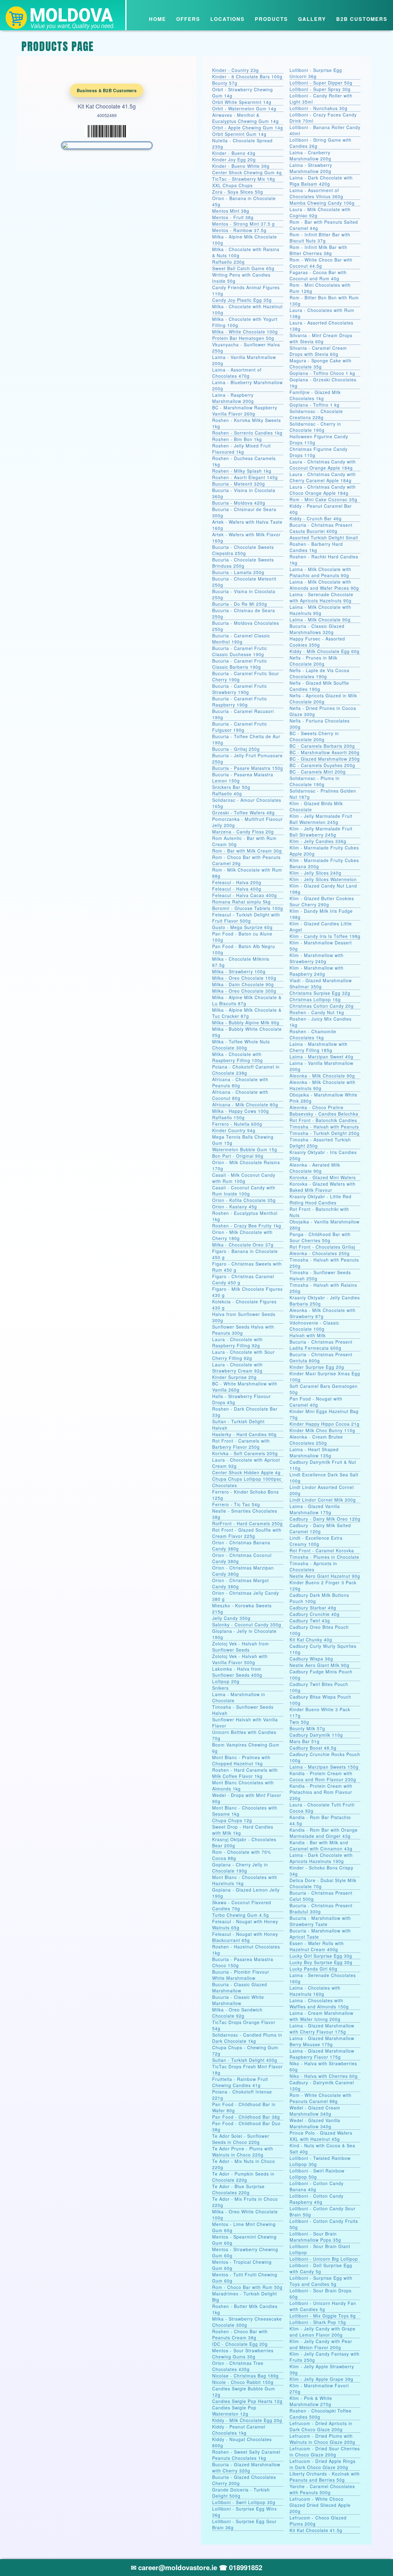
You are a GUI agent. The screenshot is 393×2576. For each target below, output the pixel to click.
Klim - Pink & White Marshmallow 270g (311, 2401)
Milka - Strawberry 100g (239, 971)
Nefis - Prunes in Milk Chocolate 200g (313, 661)
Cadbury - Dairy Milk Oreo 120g (325, 1519)
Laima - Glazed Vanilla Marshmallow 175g (315, 1509)
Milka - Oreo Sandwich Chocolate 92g (237, 2013)
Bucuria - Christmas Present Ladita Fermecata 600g (321, 1345)
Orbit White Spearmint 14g (242, 102)
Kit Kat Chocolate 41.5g (316, 2530)
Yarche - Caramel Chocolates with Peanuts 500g (322, 2489)
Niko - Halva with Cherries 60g (324, 2076)
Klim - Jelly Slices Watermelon (323, 879)
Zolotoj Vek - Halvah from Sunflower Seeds (241, 1647)
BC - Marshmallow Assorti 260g (325, 752)
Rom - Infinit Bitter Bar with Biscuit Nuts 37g (320, 238)
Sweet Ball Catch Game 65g (243, 268)
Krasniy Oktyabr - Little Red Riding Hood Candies (321, 1199)
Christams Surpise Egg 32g (320, 993)
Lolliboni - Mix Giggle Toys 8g (323, 2316)
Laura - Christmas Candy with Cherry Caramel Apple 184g (323, 477)
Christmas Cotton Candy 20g (322, 1006)
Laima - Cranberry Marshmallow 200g (310, 156)
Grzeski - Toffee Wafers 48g (243, 813)
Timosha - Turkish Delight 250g (325, 1133)
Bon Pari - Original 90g (238, 1156)
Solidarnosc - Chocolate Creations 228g (316, 414)
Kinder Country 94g (234, 1130)
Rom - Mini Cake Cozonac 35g (323, 499)
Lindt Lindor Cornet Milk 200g (323, 1500)
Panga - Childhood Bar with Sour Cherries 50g (320, 1237)
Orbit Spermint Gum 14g (239, 134)
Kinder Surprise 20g (234, 1377)
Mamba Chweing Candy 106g (322, 203)
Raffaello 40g (227, 794)
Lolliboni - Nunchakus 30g (319, 108)
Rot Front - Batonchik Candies (323, 1120)
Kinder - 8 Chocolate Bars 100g (247, 77)
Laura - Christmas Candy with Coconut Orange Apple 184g (323, 465)
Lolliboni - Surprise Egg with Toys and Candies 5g (321, 2281)
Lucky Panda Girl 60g (313, 1969)
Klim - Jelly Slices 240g (315, 873)
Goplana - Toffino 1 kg (315, 405)
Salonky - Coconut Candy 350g (247, 1625)
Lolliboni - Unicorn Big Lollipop (324, 2259)
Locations (228, 19)
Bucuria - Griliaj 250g (236, 749)
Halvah (220, 1428)
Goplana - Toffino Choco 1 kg (322, 373)
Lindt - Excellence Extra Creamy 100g (316, 1541)
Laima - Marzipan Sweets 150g (324, 1767)
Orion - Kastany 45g (235, 1207)
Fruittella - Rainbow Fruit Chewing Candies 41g (240, 2082)
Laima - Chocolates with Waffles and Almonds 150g (319, 2003)
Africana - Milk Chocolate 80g (245, 1105)
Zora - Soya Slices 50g (238, 192)
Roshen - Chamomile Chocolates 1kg (313, 1034)
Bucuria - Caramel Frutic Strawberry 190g (240, 689)
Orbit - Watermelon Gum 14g (244, 108)
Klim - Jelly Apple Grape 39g (321, 2379)
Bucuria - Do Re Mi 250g (240, 604)
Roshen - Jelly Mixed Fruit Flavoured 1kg (241, 449)
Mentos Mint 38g (231, 211)
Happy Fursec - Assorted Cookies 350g (317, 642)
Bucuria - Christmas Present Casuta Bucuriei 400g (321, 528)
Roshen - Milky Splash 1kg (242, 471)
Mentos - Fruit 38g (233, 217)
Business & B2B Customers (107, 90)
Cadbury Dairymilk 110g (316, 1735)
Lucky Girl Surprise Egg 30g (321, 1956)
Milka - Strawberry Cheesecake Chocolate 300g (247, 2322)
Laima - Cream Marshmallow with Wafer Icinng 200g (321, 2016)
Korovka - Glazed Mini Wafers (323, 1177)
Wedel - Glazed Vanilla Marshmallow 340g (315, 2123)
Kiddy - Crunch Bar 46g (316, 518)
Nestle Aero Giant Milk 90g (319, 1665)
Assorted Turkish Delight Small (324, 538)
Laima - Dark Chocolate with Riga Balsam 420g (321, 181)
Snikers (220, 1688)
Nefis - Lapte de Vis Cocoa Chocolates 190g (319, 673)
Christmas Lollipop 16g (315, 999)
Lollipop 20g (226, 1681)
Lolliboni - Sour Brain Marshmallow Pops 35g (315, 2237)
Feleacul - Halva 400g (237, 889)
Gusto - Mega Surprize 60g (242, 927)
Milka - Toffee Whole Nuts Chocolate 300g (241, 1045)
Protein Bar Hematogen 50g (243, 338)
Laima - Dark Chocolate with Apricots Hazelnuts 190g (321, 1858)
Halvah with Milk (308, 1335)
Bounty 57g (225, 83)
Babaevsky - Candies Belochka (324, 1114)
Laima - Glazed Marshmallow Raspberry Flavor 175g (322, 2054)
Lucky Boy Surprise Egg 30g (321, 1962)
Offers (188, 19)
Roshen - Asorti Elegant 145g (245, 477)
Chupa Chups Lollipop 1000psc (247, 1479)
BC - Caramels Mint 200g (318, 772)
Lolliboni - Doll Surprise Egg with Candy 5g (321, 2268)
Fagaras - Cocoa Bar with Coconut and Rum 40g (318, 275)
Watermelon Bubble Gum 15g (245, 1149)
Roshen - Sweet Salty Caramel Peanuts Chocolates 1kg (246, 2455)
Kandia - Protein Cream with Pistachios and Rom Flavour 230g (321, 1792)
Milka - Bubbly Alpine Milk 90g (246, 1022)
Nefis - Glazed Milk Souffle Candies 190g (319, 686)
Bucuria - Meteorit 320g (239, 484)
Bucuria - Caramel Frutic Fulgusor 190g (240, 727)
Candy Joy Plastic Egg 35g (242, 300)
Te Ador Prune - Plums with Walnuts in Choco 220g (243, 2152)
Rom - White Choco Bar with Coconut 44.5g (321, 263)
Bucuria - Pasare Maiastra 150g (248, 768)
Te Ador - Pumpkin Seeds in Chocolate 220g (243, 2177)
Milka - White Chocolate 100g (245, 332)
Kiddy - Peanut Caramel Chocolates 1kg (239, 2430)
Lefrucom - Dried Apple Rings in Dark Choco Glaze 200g (323, 2464)
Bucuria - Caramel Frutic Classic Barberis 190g (240, 664)
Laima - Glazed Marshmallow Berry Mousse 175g (322, 2041)
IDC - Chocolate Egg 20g (240, 2344)
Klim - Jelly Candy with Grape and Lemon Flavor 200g (323, 2332)
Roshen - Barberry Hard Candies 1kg (316, 547)
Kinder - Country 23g (235, 70)
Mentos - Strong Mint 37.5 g (243, 224)
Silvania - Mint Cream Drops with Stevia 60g (321, 338)
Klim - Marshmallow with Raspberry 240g (317, 971)
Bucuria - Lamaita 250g (238, 572)
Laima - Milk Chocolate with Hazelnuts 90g (320, 610)
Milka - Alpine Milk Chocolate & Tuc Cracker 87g (247, 1013)
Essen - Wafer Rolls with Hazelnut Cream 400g (317, 1946)
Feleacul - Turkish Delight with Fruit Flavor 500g (246, 918)
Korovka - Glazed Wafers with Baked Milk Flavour (323, 1187)
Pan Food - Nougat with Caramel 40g (316, 1402)
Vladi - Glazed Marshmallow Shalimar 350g (321, 983)
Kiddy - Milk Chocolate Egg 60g (325, 651)
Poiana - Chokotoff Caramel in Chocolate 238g (246, 1070)
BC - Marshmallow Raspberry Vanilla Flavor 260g (245, 411)
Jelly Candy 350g (231, 1618)
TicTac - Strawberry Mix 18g (244, 179)
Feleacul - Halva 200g (237, 882)
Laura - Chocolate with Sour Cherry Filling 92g (243, 1355)
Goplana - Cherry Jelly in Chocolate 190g (240, 1868)
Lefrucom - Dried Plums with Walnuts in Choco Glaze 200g (322, 2439)
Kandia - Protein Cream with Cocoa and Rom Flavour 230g (323, 1776)
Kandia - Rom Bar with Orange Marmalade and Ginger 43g (324, 1833)
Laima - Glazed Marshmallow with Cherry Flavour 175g (322, 2029)
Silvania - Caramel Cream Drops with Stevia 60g (318, 351)
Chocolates (225, 1485)
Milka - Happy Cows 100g (241, 1111)
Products (271, 19)
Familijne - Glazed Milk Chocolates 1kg (315, 395)
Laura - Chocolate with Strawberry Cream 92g (237, 1368)
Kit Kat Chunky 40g (311, 1640)
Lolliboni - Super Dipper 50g (321, 83)
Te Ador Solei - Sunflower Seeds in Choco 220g (241, 2139)
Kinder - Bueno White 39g (241, 166)
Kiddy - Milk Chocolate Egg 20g (247, 2420)
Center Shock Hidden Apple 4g (246, 1472)
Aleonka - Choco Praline (317, 1107)
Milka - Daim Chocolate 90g (243, 984)
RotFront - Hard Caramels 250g (247, 1523)
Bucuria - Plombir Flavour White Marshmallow (241, 1975)
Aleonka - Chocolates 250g (320, 1253)
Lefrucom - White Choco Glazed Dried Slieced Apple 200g (320, 2505)
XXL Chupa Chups (232, 185)
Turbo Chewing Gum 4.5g (241, 1915)
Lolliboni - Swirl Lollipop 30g (244, 2502)
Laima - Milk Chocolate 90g (320, 620)
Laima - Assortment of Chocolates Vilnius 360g (316, 193)
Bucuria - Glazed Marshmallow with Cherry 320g (246, 2468)
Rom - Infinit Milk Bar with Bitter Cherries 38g (318, 250)
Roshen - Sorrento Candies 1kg (247, 433)
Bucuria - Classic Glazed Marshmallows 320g (317, 629)
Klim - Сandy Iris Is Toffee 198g (325, 936)
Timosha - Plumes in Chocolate (324, 1557)
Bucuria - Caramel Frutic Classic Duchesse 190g (240, 651)
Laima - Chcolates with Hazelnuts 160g (315, 1991)
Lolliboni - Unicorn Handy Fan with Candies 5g (323, 2306)
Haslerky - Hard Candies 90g (244, 1434)
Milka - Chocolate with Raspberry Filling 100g (237, 1057)
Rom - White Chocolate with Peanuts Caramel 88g (321, 2098)
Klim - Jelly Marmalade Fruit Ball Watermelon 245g (321, 819)
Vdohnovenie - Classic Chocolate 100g (314, 1326)
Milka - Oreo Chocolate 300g (244, 991)
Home (158, 19)
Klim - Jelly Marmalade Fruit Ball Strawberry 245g (321, 832)
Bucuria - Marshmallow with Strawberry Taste (320, 1921)
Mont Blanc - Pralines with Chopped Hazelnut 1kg (241, 1760)
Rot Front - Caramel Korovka (322, 1550)
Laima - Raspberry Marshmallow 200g (233, 398)
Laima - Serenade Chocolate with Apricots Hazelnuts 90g (321, 597)
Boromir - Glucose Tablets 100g (248, 908)
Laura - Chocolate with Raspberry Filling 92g (237, 1342)
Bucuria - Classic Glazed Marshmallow (240, 1987)
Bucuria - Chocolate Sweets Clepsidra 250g (243, 550)
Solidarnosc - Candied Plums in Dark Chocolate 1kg (247, 2038)
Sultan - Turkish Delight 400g (245, 2060)
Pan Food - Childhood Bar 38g (246, 2117)
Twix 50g (299, 1722)
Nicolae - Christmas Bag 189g (245, 2376)
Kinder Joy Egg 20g (234, 160)
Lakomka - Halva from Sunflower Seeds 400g (237, 1672)
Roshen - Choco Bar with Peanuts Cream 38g (240, 2334)
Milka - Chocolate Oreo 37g (243, 1245)
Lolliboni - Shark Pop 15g (318, 2322)
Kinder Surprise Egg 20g (317, 1367)
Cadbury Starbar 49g (313, 1608)
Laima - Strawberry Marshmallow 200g (311, 168)
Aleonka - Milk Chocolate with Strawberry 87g (323, 1313)
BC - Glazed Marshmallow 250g (325, 759)
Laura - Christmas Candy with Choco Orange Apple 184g (323, 490)
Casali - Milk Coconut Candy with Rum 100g (244, 1178)
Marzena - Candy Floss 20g (243, 832)
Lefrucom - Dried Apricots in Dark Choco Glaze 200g (321, 2426)
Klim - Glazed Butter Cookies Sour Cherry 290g (322, 901)
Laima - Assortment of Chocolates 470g (237, 373)
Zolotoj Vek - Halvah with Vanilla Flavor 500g (240, 1659)
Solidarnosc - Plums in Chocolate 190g (315, 781)
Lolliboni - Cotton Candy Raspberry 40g (317, 2199)
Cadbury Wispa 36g (311, 1659)
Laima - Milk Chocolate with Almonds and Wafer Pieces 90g (324, 585)
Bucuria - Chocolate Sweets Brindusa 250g (243, 563)
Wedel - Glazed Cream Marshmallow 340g (315, 2111)
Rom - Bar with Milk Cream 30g (247, 851)
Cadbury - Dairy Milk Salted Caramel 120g (320, 1528)
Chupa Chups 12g (232, 1820)
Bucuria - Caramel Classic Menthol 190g (241, 639)
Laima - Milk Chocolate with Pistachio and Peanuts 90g (320, 572)
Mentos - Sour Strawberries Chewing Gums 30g (243, 2353)
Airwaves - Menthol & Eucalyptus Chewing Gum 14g (245, 118)
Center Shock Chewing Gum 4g (247, 172)
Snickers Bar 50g (231, 787)
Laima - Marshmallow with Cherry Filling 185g (319, 1047)
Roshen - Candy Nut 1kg (317, 1012)
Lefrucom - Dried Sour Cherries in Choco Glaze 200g (325, 2452)
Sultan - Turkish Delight (238, 1421)
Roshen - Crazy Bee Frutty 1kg (247, 1226)
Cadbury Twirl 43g (310, 1621)
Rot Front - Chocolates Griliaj (322, 1247)
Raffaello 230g (228, 262)
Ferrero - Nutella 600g (237, 1124)
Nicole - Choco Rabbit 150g (243, 2382)
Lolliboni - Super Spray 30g (320, 89)
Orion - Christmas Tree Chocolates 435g (238, 2366)
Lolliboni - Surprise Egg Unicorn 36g (316, 73)
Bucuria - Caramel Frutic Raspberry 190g (240, 702)
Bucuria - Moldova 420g (239, 503)
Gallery (312, 19)
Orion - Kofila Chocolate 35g (244, 1200)
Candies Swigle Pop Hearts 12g (247, 2401)
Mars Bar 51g (305, 1741)
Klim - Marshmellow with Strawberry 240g (317, 958)
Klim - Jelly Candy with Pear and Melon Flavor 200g (321, 2344)
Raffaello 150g (228, 1117)
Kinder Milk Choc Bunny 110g (322, 1430)
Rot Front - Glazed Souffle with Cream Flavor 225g (247, 1533)
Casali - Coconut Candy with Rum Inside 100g (244, 1191)
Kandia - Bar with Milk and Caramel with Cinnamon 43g (321, 1845)
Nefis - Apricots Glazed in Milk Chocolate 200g (323, 699)
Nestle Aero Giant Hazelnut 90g (325, 1576)
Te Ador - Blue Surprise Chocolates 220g (238, 2189)
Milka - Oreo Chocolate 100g (244, 978)
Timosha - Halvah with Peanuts (324, 1127)
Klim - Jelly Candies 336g (318, 841)
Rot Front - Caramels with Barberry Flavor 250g (241, 1444)
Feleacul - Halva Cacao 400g (245, 895)
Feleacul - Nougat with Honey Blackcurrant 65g (245, 1937)
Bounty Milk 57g (307, 1728)
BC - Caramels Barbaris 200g (322, 746)
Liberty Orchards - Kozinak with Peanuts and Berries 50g (325, 2477)
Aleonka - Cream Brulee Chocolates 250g (316, 1440)
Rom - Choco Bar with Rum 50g (247, 2287)
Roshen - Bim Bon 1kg (237, 439)
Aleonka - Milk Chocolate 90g (322, 1076)
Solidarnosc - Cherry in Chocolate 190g (315, 427)
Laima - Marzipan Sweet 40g (321, 1057)
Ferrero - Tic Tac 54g (236, 1504)
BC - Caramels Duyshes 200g (322, 765)
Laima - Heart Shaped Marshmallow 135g (314, 1452)
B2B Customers (362, 19)
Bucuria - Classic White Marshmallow (238, 2000)
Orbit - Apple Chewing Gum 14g (248, 128)
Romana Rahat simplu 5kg (241, 902)
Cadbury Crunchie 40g (315, 1614)
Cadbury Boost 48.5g (313, 1748)
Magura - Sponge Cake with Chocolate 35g (321, 364)
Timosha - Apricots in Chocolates (313, 1566)
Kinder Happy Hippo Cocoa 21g (325, 1424)
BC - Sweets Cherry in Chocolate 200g (314, 736)
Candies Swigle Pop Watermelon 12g (234, 2411)
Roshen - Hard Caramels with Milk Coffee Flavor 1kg (245, 1773)
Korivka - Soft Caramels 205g (245, 1453)
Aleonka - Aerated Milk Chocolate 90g (315, 1168)
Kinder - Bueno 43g (234, 153)
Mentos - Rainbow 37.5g (239, 230)
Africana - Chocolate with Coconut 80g (240, 1095)
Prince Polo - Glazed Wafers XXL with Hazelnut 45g (321, 2136)
